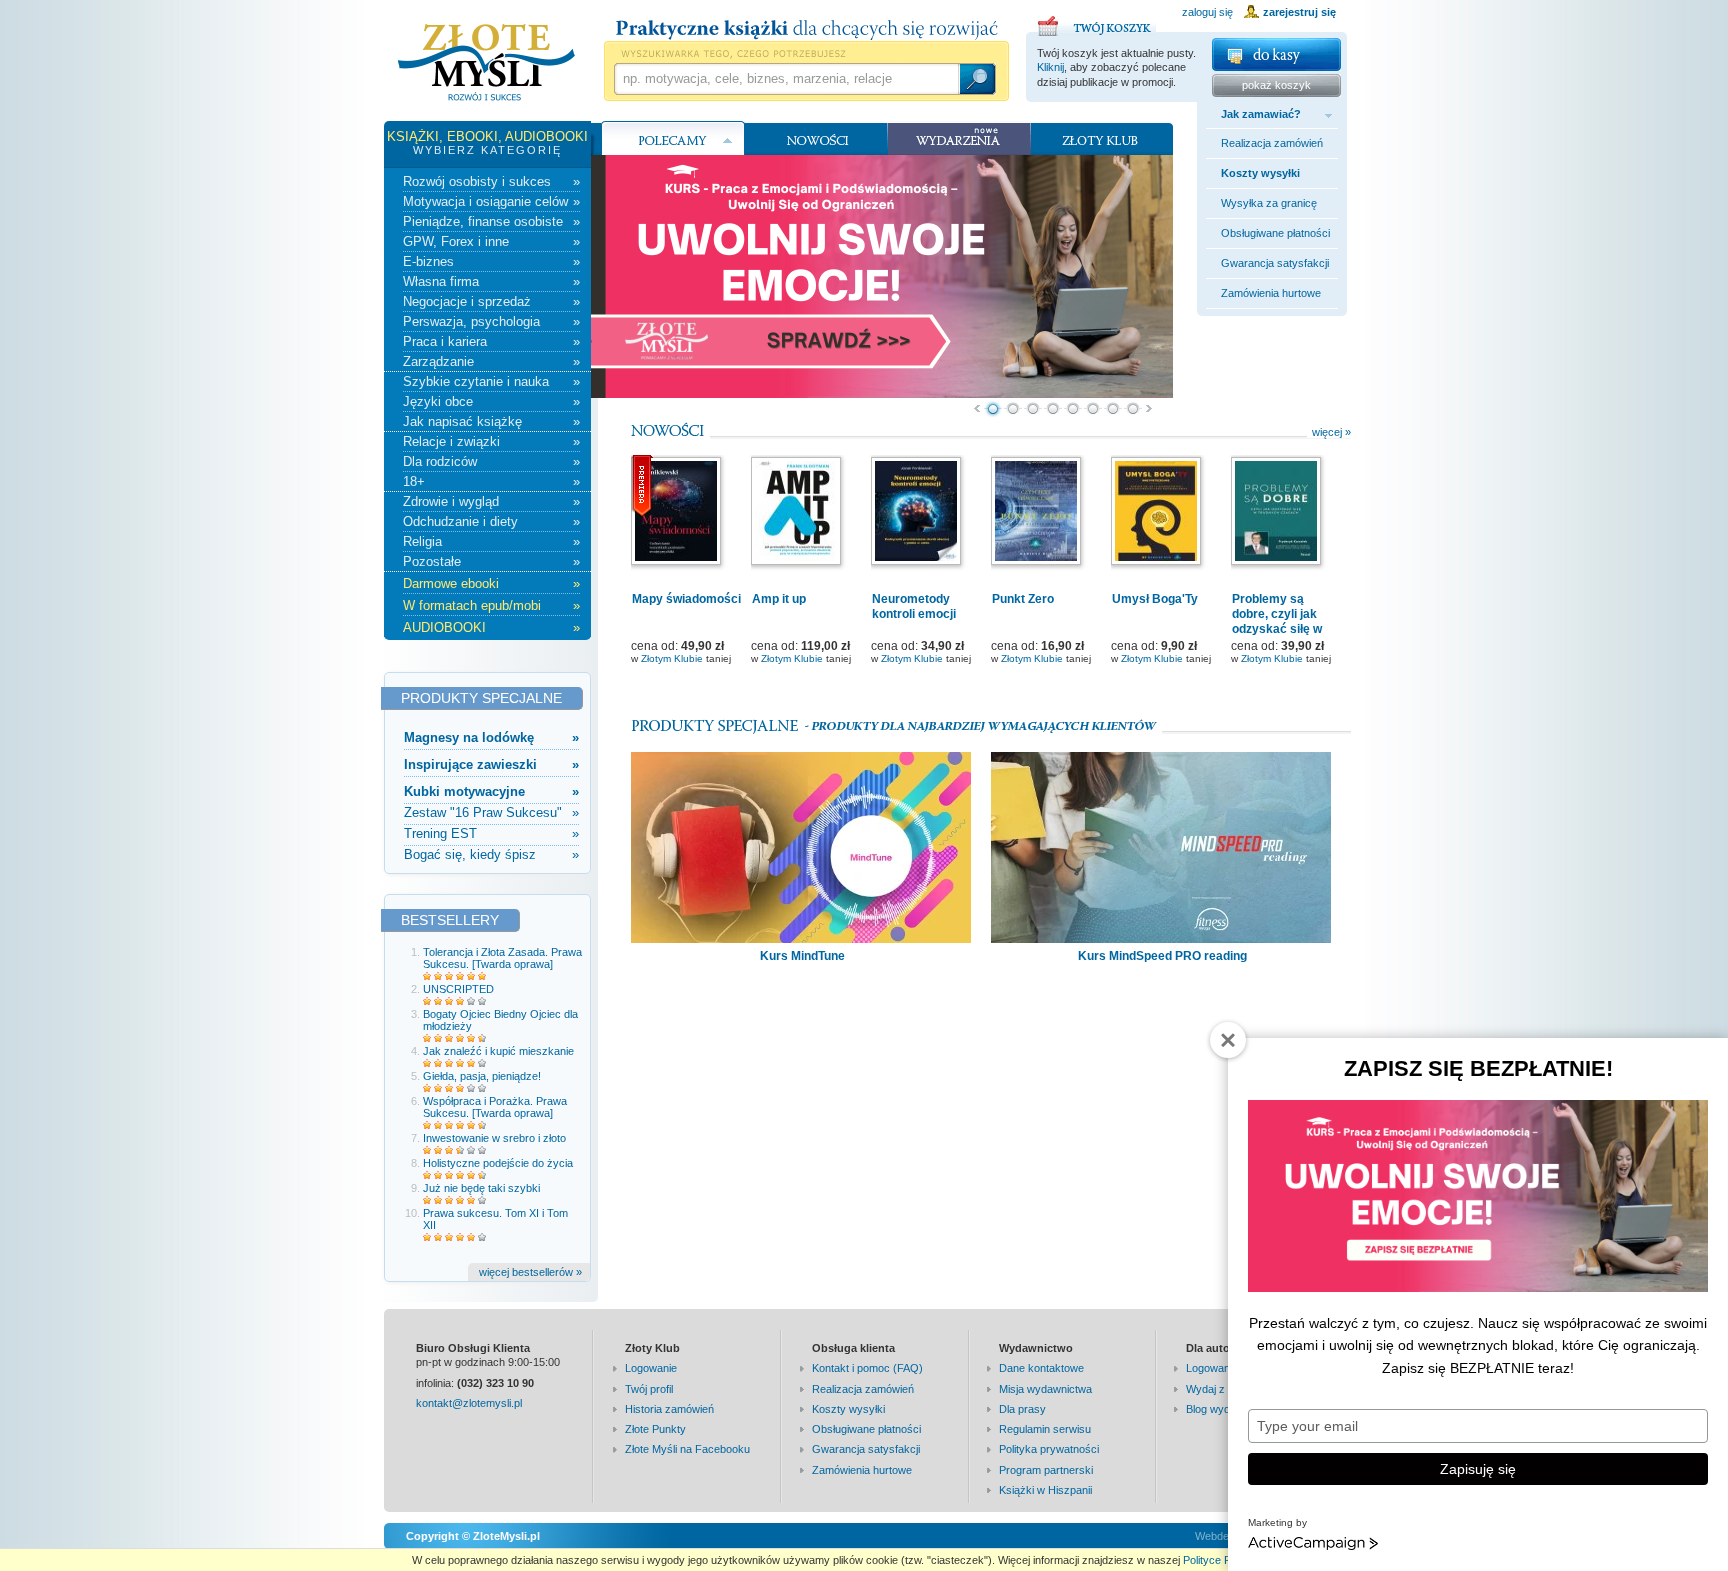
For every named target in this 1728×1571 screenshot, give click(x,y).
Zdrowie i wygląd (491, 501)
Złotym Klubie (672, 658)
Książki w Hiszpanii (1045, 1490)
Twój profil (649, 1389)
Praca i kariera (491, 341)
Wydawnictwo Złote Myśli (486, 63)
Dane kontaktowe (1041, 1368)
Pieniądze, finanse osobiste (491, 221)
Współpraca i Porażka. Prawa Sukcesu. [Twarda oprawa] (495, 1107)
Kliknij (1050, 67)
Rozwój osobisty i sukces (491, 181)
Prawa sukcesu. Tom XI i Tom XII (495, 1219)
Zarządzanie (491, 361)
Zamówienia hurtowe (1271, 293)
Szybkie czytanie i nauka (491, 381)
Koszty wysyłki (1260, 173)
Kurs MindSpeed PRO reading (1162, 956)
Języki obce (491, 401)
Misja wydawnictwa (1045, 1389)
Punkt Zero (1023, 599)
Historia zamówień (669, 1409)
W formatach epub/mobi (491, 605)
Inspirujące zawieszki (491, 764)
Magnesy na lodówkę (491, 737)
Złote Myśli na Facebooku (687, 1449)
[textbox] (786, 79)
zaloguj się (1207, 12)
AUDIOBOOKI (491, 627)
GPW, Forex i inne (491, 241)
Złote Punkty (655, 1429)
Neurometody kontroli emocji (914, 606)
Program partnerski (1046, 1470)
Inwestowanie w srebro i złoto (494, 1138)
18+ (491, 481)
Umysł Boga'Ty (1155, 599)
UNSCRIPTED (458, 989)
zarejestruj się (1299, 12)
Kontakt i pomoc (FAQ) (867, 1368)
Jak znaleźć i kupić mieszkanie (498, 1051)
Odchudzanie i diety (491, 521)
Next (1149, 409)
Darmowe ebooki (491, 583)
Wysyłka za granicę (1269, 203)
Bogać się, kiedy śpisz (491, 854)
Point (993, 409)
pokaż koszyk (1276, 85)
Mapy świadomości (686, 599)
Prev (976, 409)
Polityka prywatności (1049, 1449)
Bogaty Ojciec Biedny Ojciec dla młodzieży (500, 1020)
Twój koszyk (1097, 23)
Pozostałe (491, 561)
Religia (491, 541)
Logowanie (651, 1368)
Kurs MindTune (802, 956)
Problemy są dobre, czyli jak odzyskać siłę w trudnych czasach (1283, 621)
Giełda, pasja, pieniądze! (482, 1076)
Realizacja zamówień (1272, 143)
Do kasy (1276, 54)
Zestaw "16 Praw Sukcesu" (491, 812)
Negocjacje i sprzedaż (491, 301)
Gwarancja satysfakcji (1275, 263)
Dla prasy (1022, 1409)
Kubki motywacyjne (491, 791)
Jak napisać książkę (491, 421)
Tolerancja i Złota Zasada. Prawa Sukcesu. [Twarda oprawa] (502, 958)
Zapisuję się (1478, 1469)
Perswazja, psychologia (491, 321)
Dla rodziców (491, 461)
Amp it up (779, 599)
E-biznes (491, 261)
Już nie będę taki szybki (481, 1188)
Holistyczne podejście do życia (498, 1163)
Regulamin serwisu (1045, 1429)
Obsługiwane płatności (1275, 233)
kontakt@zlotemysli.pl (469, 1403)
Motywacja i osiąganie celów (491, 201)
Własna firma (491, 281)
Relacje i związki (491, 441)
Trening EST (491, 833)
